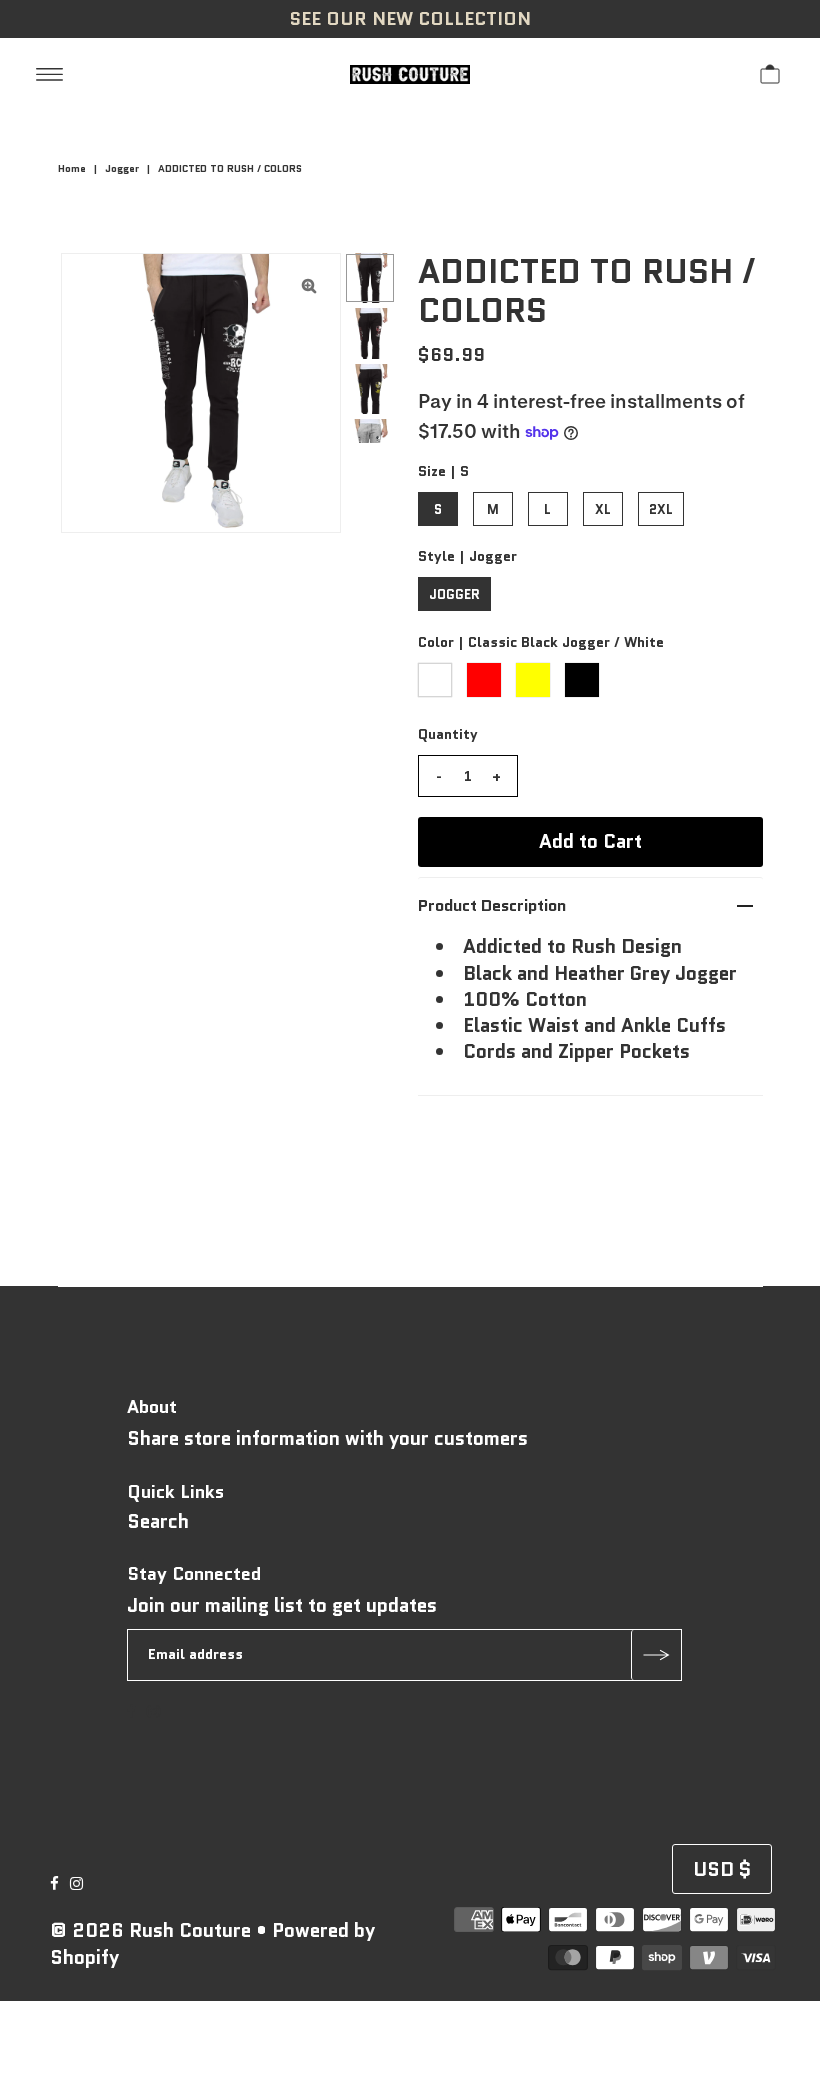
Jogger (122, 168)
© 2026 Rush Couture (150, 1930)
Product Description (492, 905)
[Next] (142, 285)
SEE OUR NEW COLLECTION (410, 19)
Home (72, 168)
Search (158, 1521)
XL (603, 509)
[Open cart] (770, 73)
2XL (661, 509)
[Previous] (93, 285)
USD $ (722, 1869)
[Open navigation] (49, 73)
